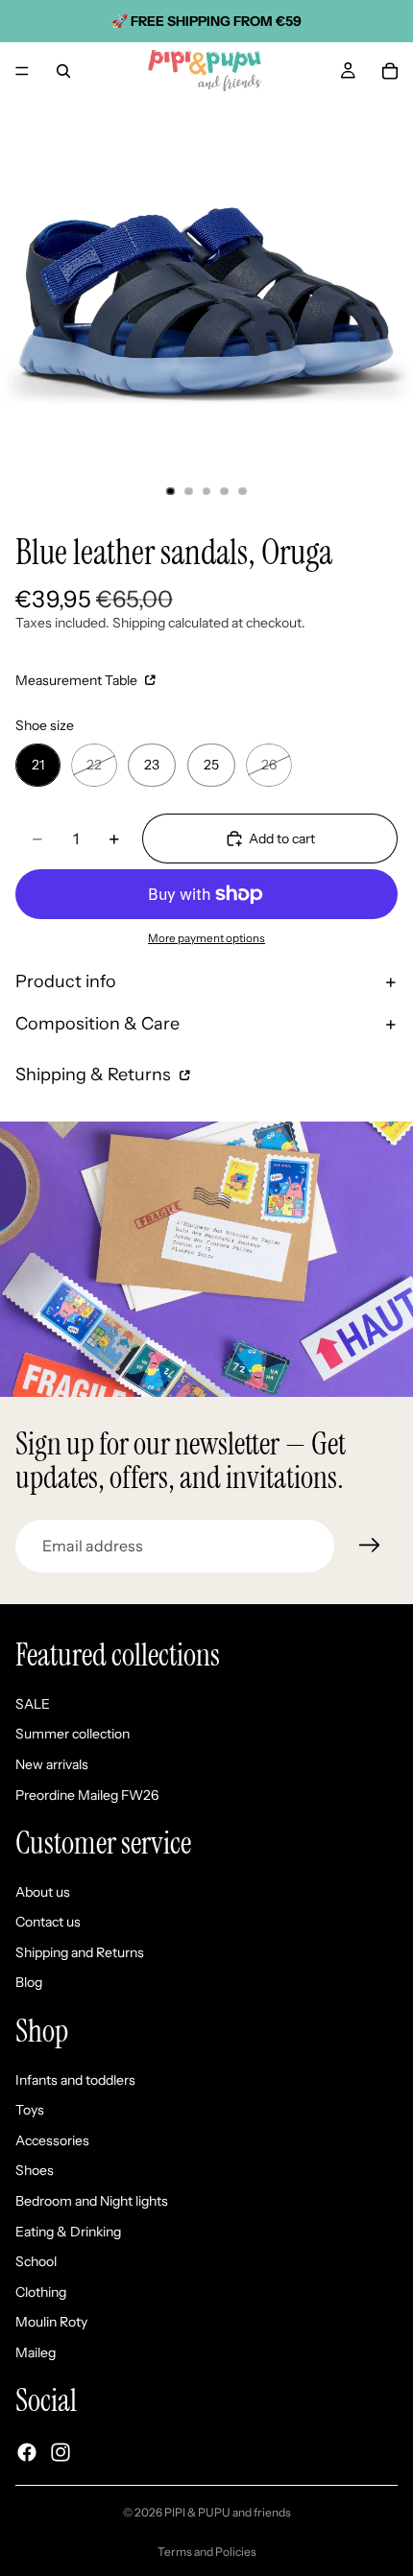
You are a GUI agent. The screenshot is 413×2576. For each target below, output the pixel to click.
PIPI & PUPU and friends (228, 2512)
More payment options (206, 938)
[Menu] (22, 71)
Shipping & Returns (95, 1075)
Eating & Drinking (68, 2232)
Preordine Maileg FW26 (87, 1795)
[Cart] (390, 71)
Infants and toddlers (75, 2080)
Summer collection (73, 1735)
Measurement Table (78, 680)
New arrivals (52, 1764)
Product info (66, 981)
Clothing (41, 2292)
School (36, 2262)
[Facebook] (27, 2452)
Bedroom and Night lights (92, 2201)
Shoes (35, 2171)
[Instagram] (61, 2452)
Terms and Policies (207, 2552)
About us (43, 1892)
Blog (29, 1983)
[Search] (63, 71)
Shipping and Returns (80, 1952)
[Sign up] (370, 1546)
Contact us (48, 1923)
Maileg (36, 2352)
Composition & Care (97, 1024)
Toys (30, 2111)
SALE (33, 1704)
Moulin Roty (51, 2323)
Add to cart (282, 839)
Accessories (52, 2140)
